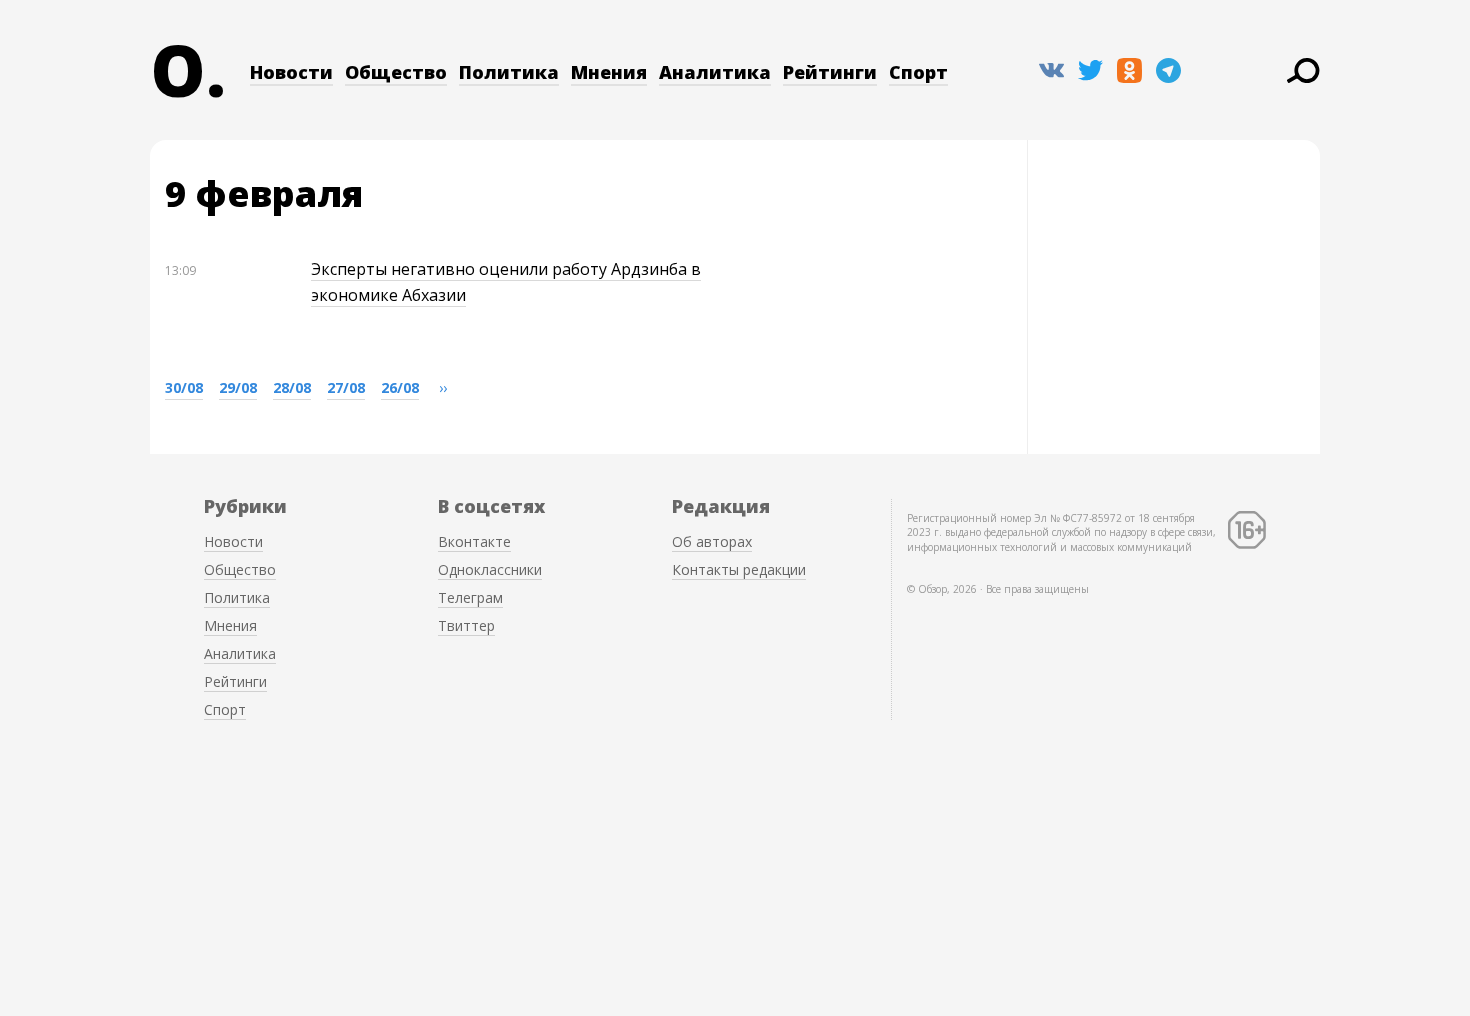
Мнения (609, 72)
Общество (396, 72)
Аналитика (715, 72)
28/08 (292, 387)
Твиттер (466, 625)
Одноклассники (490, 569)
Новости (291, 72)
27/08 (346, 387)
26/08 (400, 387)
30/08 (184, 387)
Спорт (918, 72)
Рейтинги (830, 72)
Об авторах (712, 541)
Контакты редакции (739, 569)
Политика (509, 72)
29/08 (238, 387)
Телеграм (470, 597)
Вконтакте (474, 541)
